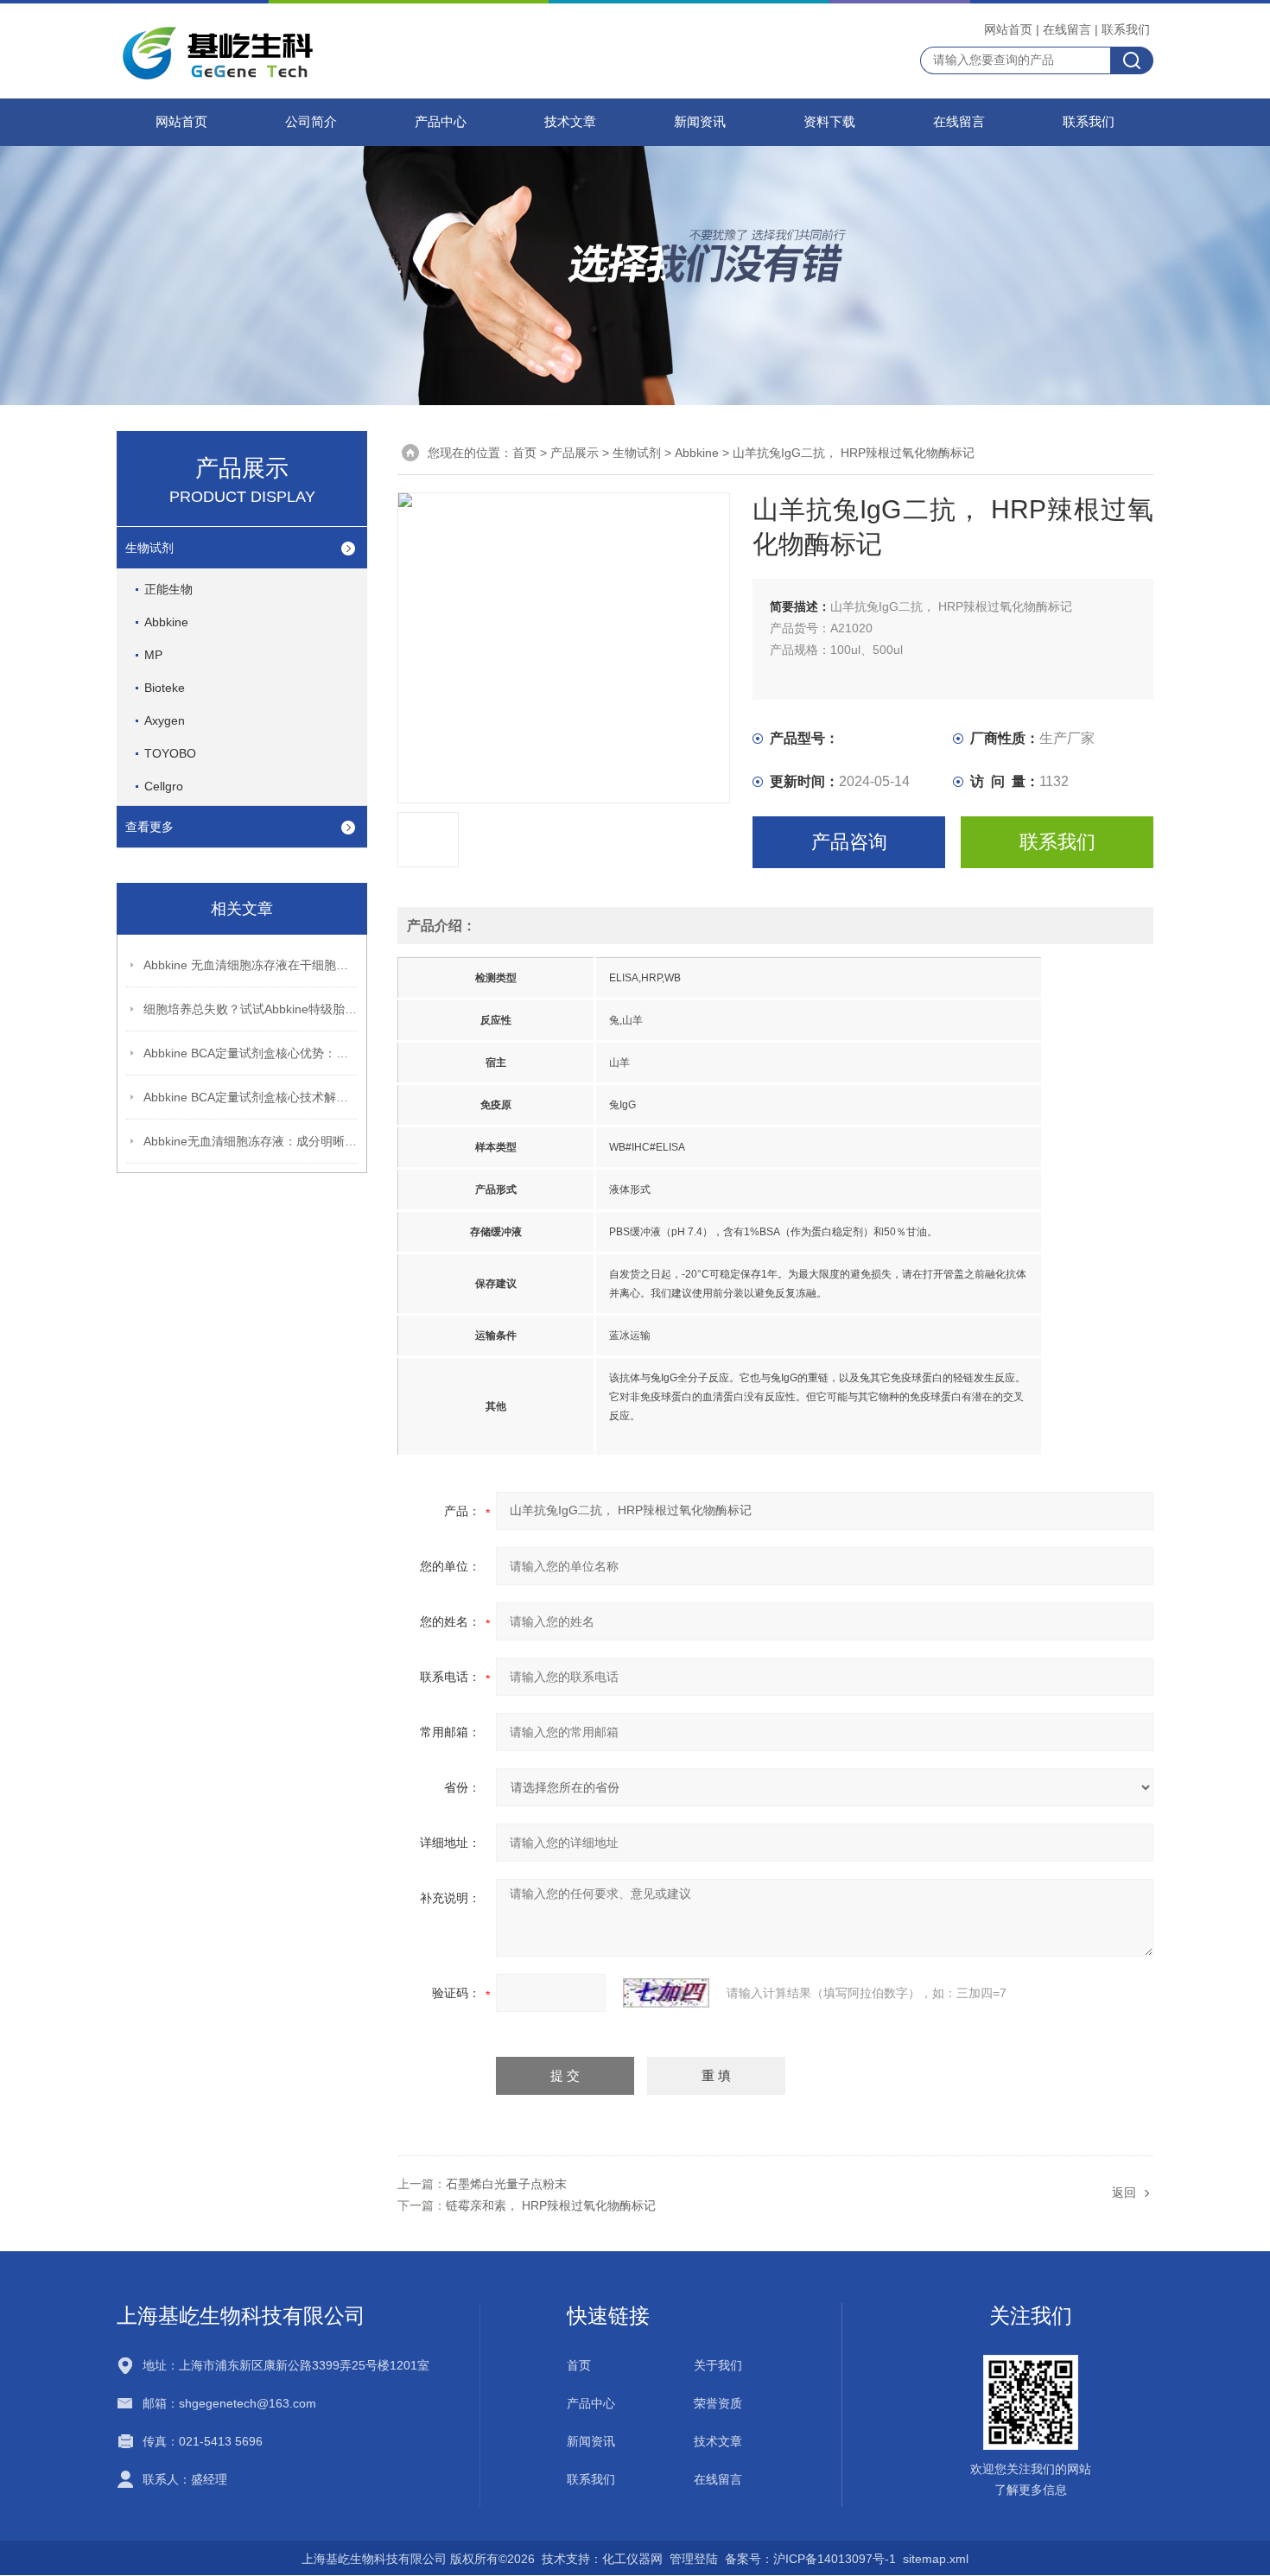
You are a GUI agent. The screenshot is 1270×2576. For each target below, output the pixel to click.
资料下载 (829, 122)
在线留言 (1067, 29)
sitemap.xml (936, 2559)
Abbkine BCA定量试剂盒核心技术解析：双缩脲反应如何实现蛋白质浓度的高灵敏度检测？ (251, 1097)
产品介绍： (441, 926)
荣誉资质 (718, 2403)
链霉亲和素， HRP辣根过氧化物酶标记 (551, 2205)
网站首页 (1008, 29)
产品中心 (441, 122)
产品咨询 (849, 842)
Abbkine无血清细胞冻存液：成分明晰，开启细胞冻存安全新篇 (251, 1141)
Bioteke (165, 688)
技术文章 (570, 122)
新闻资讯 (700, 122)
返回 (1124, 2192)
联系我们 (1126, 29)
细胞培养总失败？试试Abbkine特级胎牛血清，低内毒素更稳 (251, 1009)
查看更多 (149, 827)
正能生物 (168, 589)
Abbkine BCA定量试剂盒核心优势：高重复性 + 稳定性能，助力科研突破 (251, 1053)
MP (153, 655)
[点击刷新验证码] (666, 1993)
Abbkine (166, 622)
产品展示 (575, 453)
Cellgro (164, 786)
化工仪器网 (632, 2559)
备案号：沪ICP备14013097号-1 (810, 2559)
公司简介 (311, 122)
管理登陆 (694, 2559)
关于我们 (718, 2365)
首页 (524, 453)
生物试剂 (149, 548)
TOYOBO (170, 753)
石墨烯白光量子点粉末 (506, 2184)
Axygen (165, 720)
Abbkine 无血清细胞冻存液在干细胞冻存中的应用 (251, 965)
